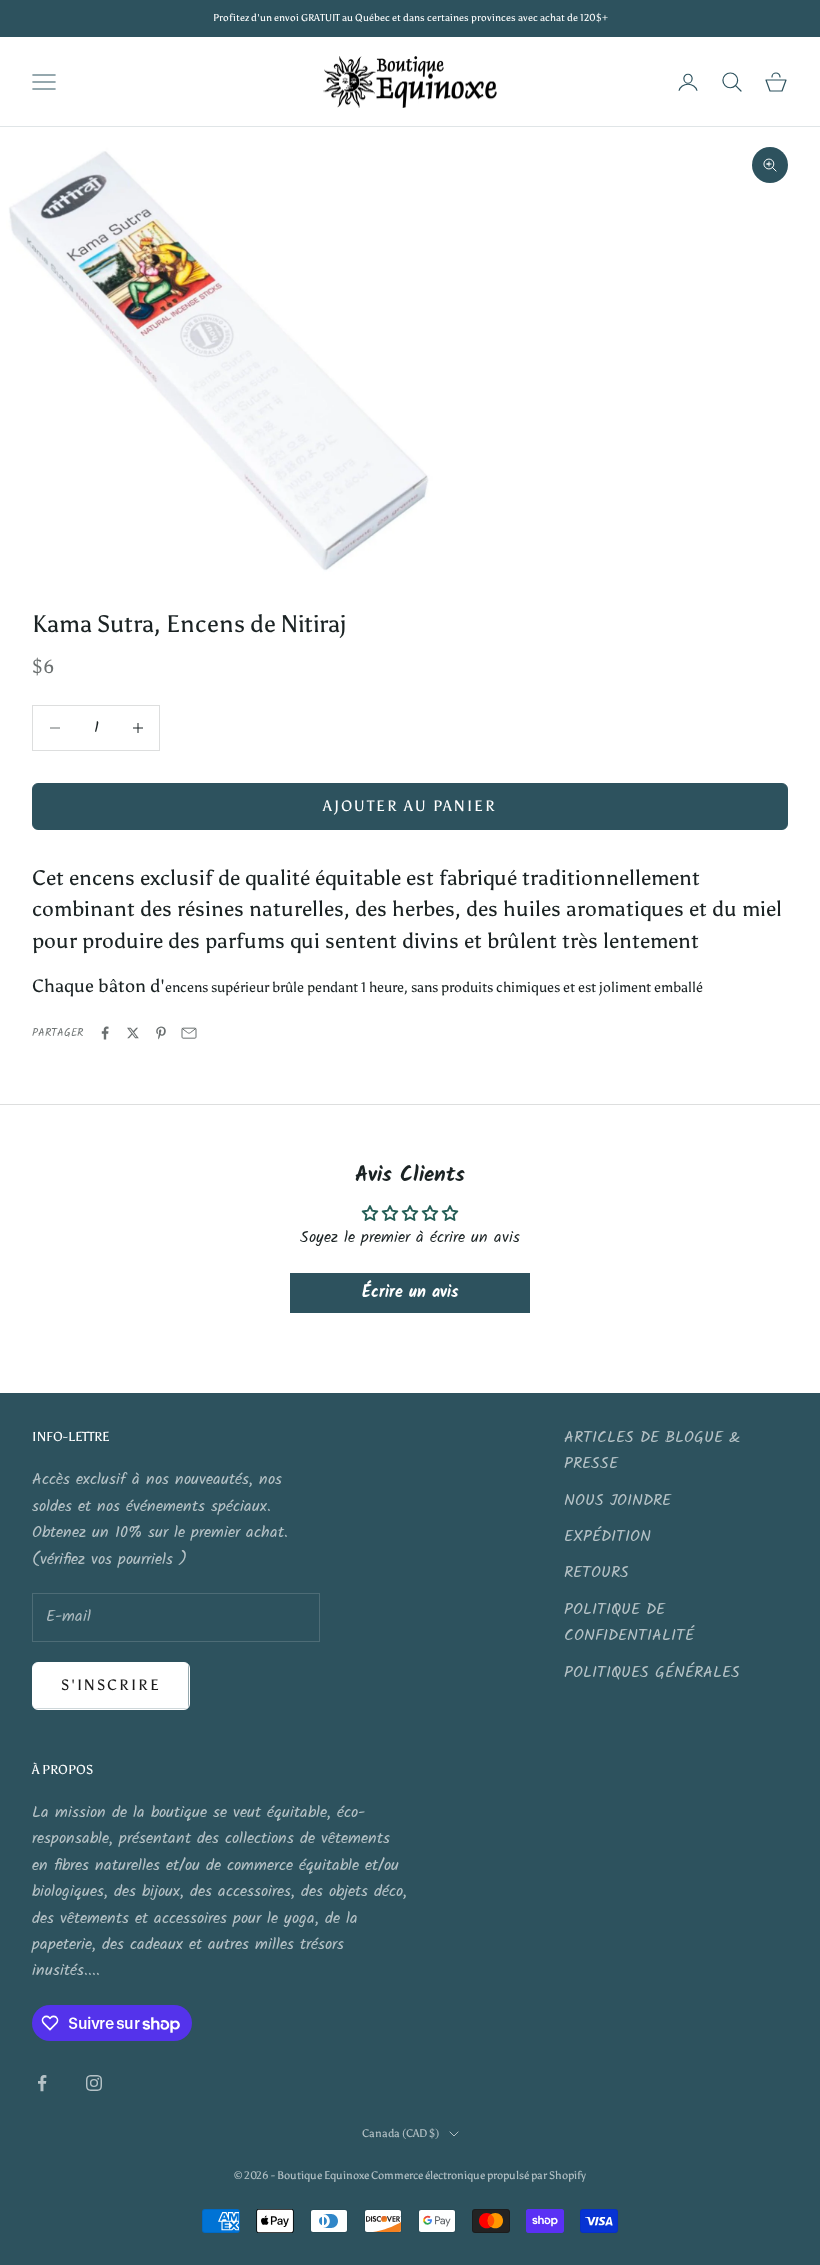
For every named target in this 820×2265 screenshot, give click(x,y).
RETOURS (596, 1572)
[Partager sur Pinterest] (161, 1033)
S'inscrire (111, 1685)
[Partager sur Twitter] (133, 1033)
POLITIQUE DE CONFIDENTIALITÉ (629, 1622)
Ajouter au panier (409, 806)
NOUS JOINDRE (617, 1500)
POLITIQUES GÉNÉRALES (652, 1672)
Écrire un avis (410, 1292)
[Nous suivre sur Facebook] (42, 2083)
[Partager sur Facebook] (105, 1033)
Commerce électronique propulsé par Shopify (478, 2175)
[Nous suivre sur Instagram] (94, 2083)
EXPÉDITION (607, 1536)
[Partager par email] (189, 1033)
